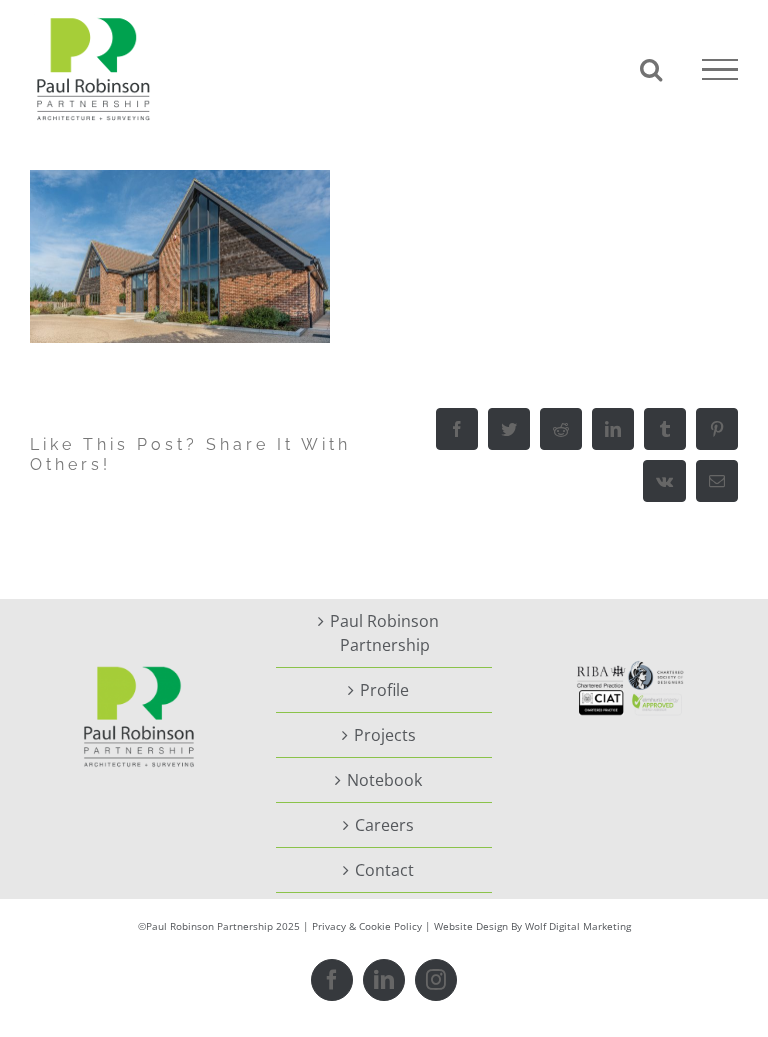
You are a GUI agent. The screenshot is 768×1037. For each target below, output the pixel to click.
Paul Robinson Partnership (384, 633)
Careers (384, 825)
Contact (384, 870)
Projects (385, 735)
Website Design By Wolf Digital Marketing (532, 926)
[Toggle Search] (651, 69)
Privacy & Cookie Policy (367, 926)
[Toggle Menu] (720, 70)
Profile (384, 690)
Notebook (384, 780)
